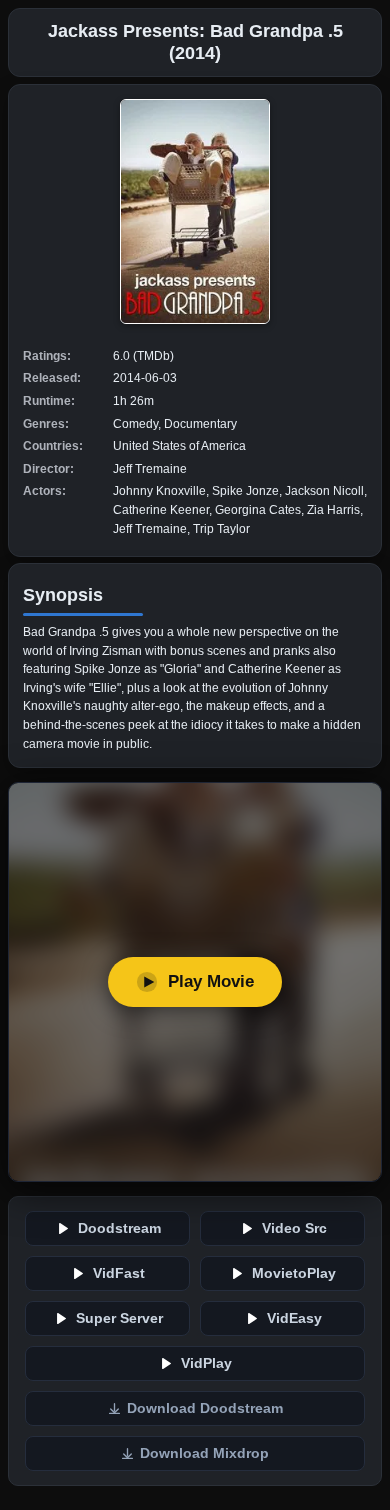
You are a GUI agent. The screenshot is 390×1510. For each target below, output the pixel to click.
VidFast (119, 1273)
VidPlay (206, 1363)
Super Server (119, 1318)
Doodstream (119, 1228)
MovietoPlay (294, 1273)
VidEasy (294, 1318)
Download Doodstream (205, 1408)
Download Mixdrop (204, 1453)
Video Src (294, 1228)
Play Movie (211, 981)
